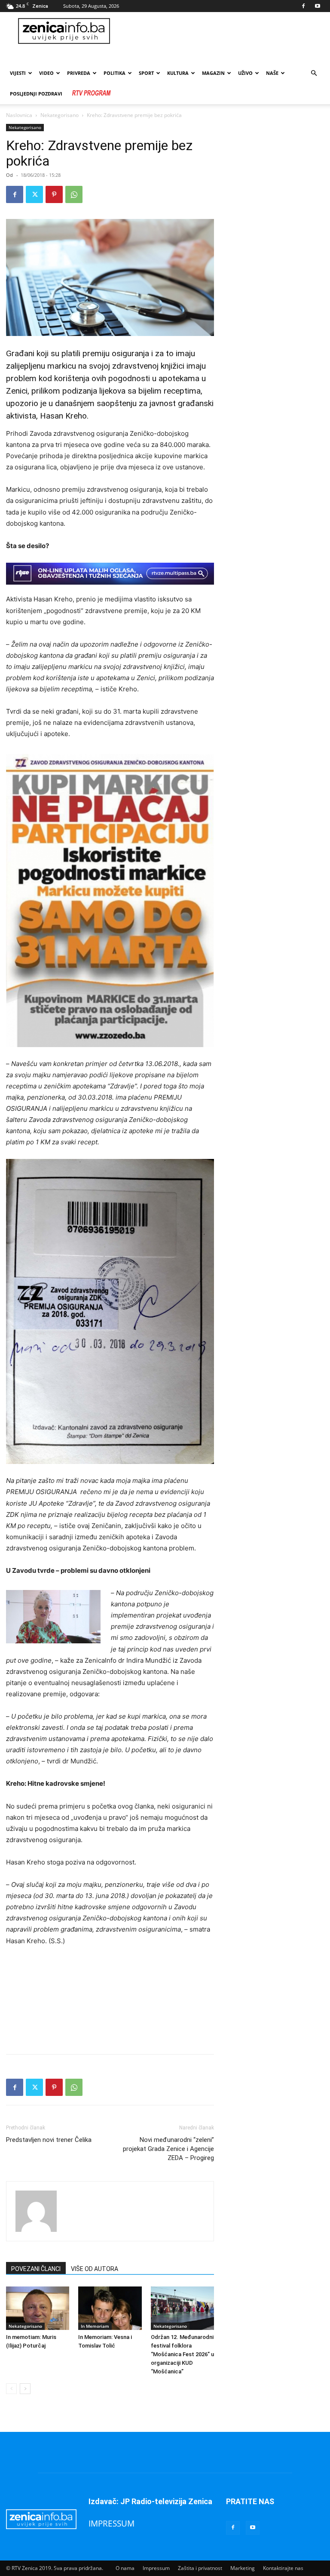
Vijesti (18, 73)
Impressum (156, 2568)
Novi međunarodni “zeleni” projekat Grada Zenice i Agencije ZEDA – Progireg (168, 2149)
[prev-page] (11, 2389)
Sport (146, 73)
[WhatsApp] (74, 194)
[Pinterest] (54, 194)
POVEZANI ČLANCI (36, 2269)
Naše (272, 73)
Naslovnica (19, 115)
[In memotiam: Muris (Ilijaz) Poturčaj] (38, 2308)
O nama (125, 2568)
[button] (314, 73)
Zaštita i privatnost (200, 2568)
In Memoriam (95, 2326)
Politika (115, 73)
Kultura (178, 73)
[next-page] (25, 2389)
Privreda (79, 73)
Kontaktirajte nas (283, 2568)
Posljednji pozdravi (36, 94)
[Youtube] (318, 6)
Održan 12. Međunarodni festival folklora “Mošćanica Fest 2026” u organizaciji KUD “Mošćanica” (182, 2354)
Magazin (213, 73)
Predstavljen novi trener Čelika (49, 2140)
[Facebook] (303, 6)
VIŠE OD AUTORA (95, 2269)
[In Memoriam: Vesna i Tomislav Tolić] (110, 2308)
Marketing (243, 2568)
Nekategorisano (60, 115)
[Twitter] (34, 194)
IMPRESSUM (112, 2523)
